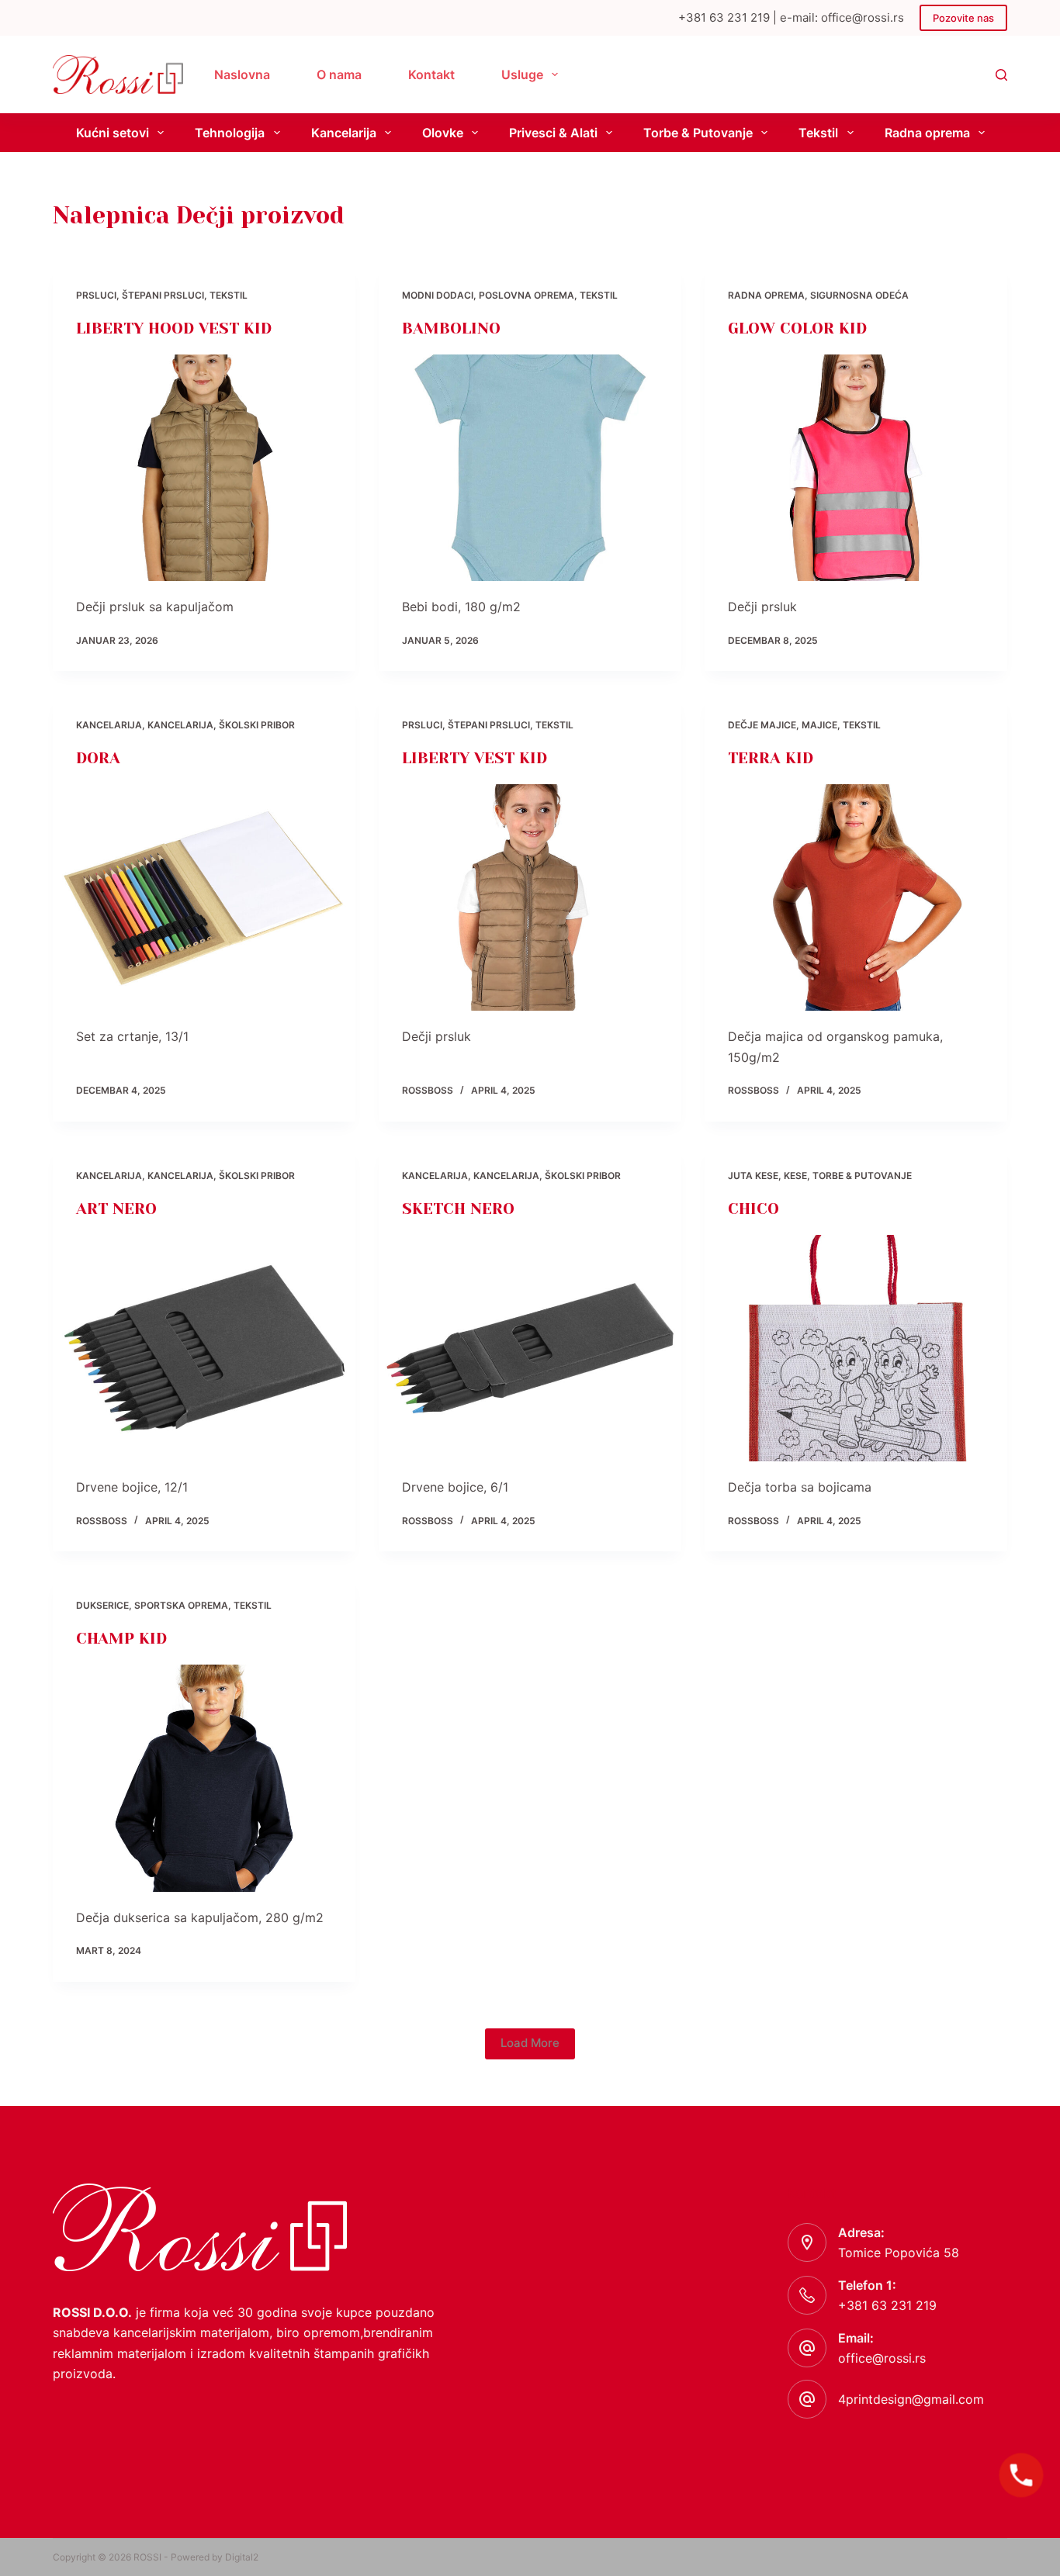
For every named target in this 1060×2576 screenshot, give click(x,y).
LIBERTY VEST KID (475, 758)
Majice (819, 725)
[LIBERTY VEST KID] (530, 897)
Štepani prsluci (163, 295)
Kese (795, 1176)
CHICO (753, 1209)
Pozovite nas (963, 18)
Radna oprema (927, 133)
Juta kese (753, 1176)
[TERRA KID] (856, 897)
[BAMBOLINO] (530, 468)
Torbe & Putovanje (698, 133)
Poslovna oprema (527, 295)
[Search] (1001, 75)
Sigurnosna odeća (859, 295)
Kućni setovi (113, 133)
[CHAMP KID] (204, 1778)
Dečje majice (762, 725)
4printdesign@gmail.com (911, 2399)
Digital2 (242, 2557)
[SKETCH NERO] (530, 1348)
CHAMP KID (121, 1639)
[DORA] (204, 897)
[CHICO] (856, 1348)
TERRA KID (771, 758)
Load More (530, 2043)
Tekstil (818, 133)
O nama (339, 74)
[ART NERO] (204, 1348)
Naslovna (242, 74)
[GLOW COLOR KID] (856, 468)
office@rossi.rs (882, 2358)
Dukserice (102, 1605)
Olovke (443, 133)
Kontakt (431, 74)
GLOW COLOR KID (797, 328)
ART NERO (116, 1209)
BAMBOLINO (451, 328)
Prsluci (96, 295)
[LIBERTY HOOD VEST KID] (204, 468)
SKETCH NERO (458, 1209)
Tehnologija (230, 133)
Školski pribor (257, 725)
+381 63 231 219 (887, 2305)
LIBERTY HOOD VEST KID (174, 328)
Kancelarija (344, 133)
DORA (98, 758)
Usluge (522, 74)
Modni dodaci (438, 295)
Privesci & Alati (553, 133)
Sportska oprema (181, 1605)
